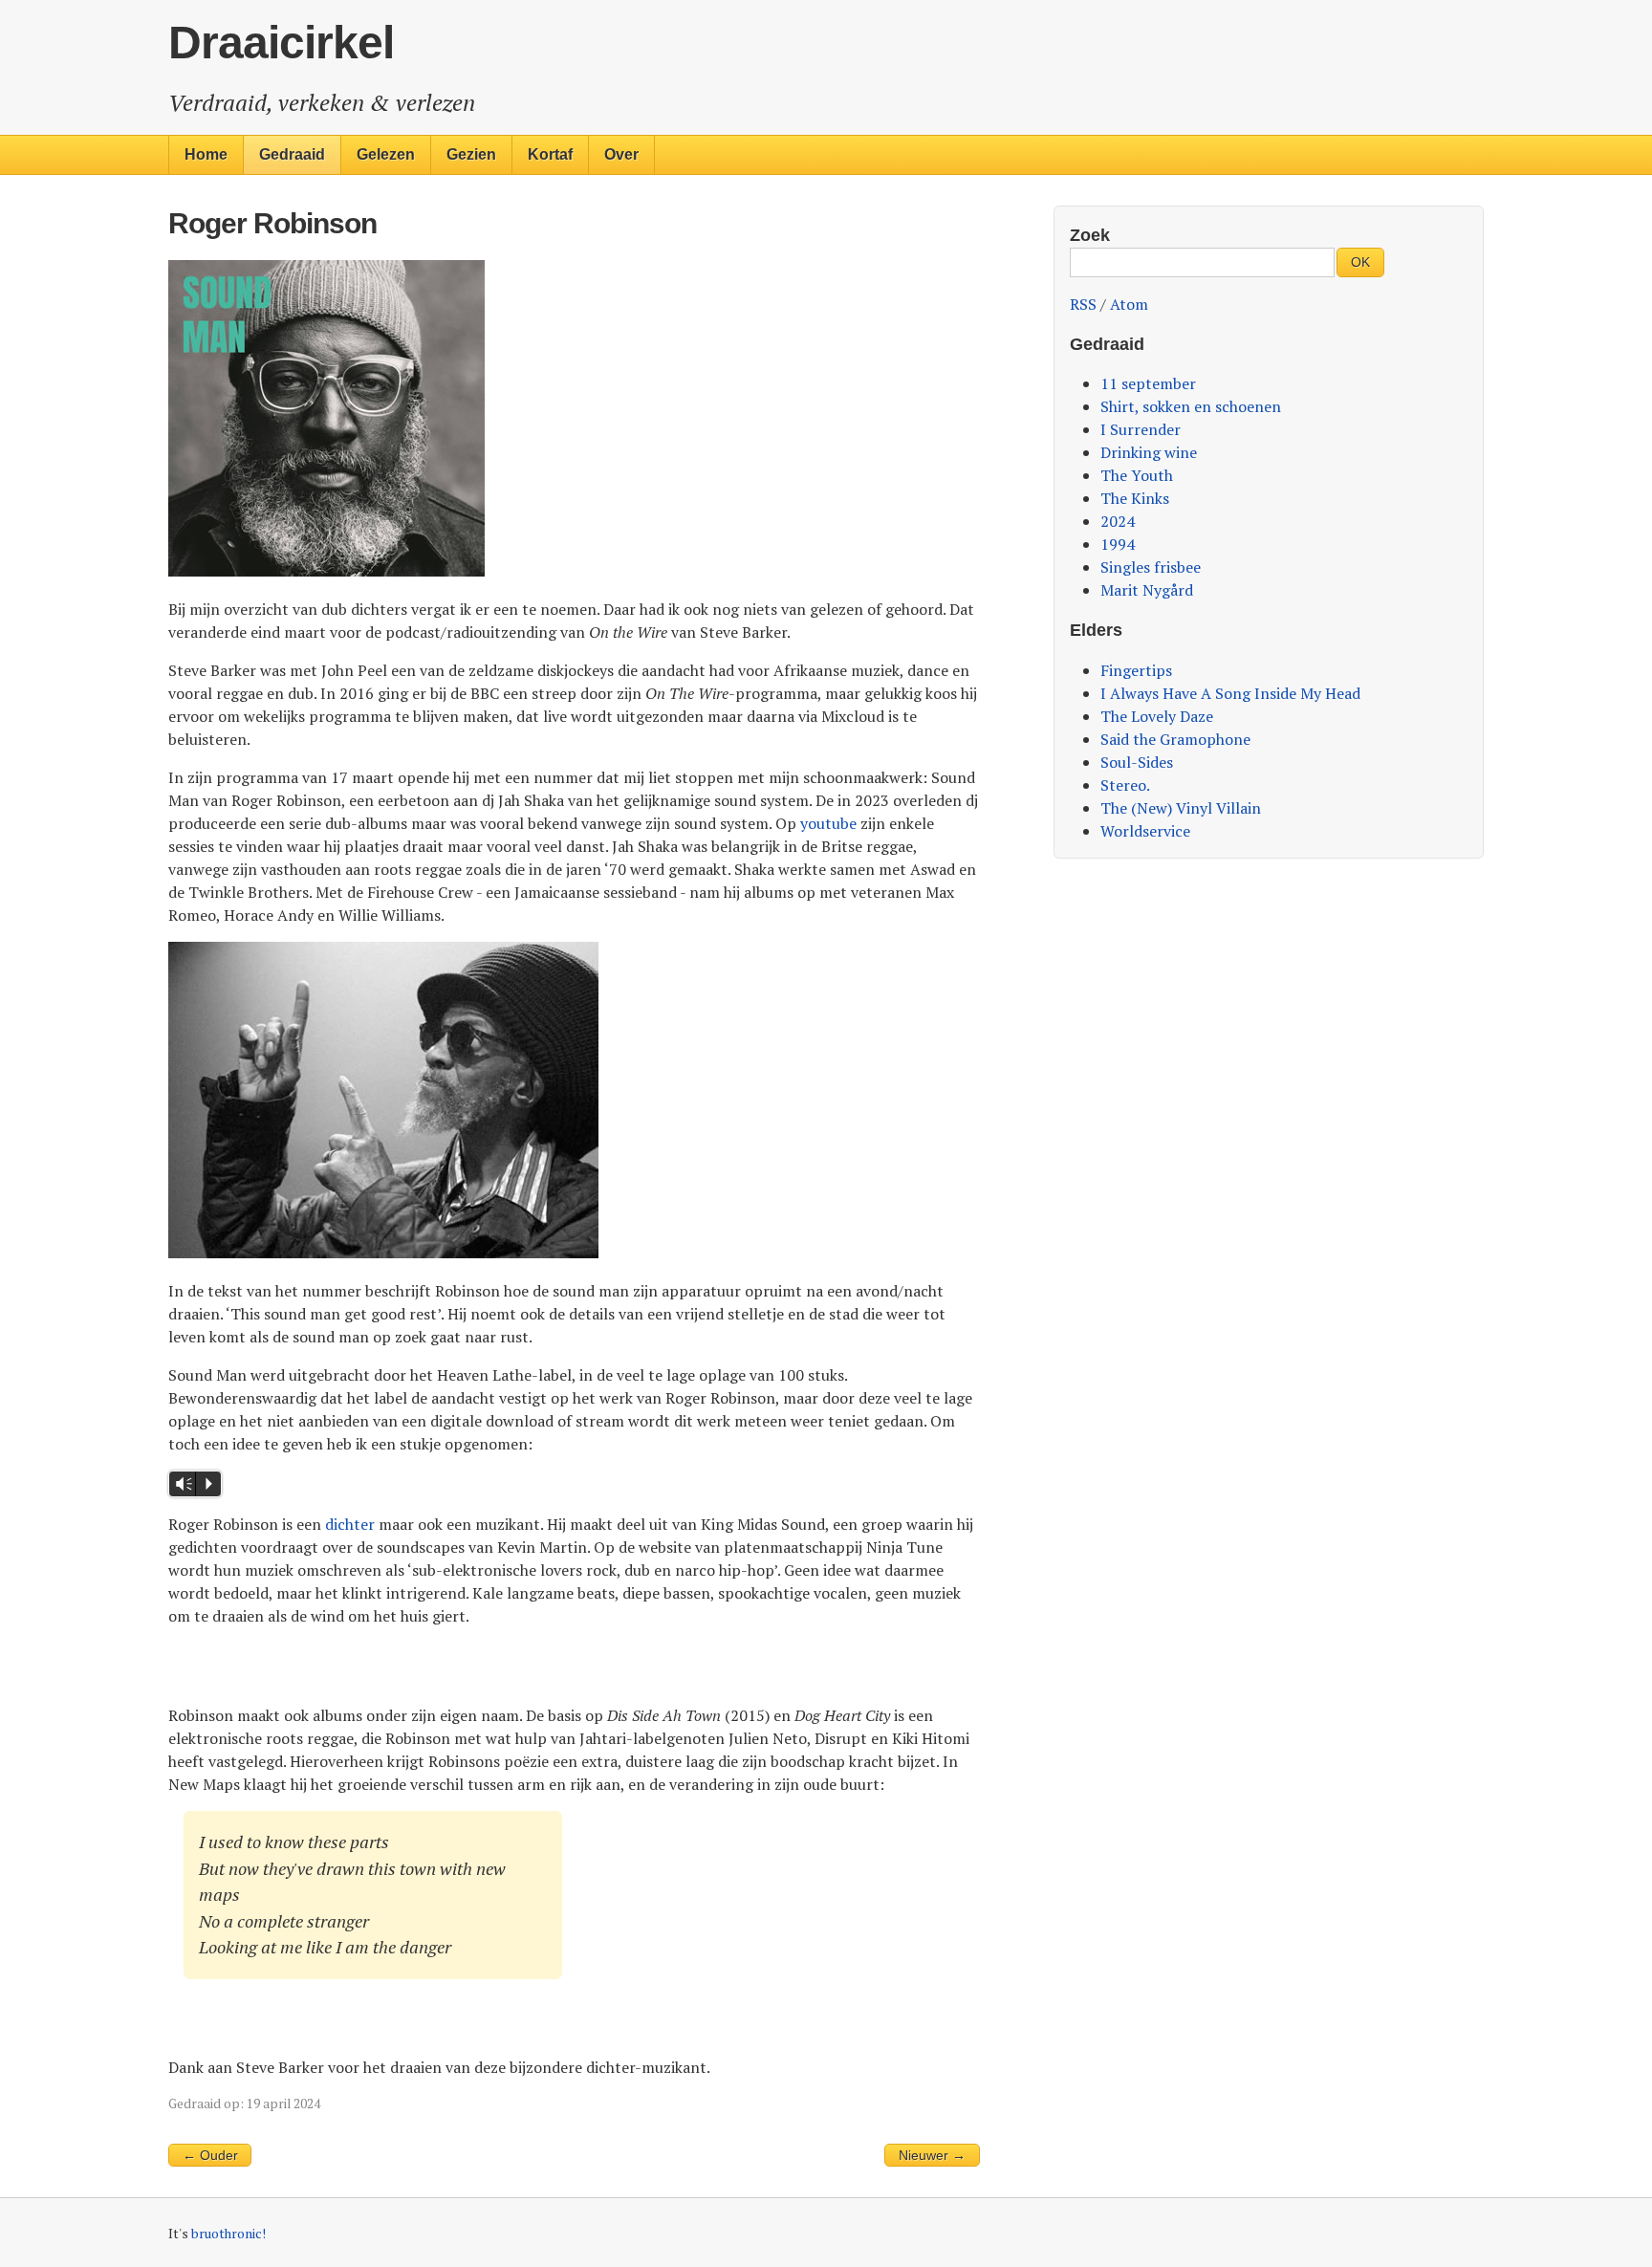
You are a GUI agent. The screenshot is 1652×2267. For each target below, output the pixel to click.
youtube (828, 823)
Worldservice (1145, 831)
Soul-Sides (1137, 762)
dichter (350, 1524)
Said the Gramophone (1175, 739)
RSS (1083, 304)
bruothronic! (228, 2234)
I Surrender (1141, 429)
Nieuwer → (932, 2156)
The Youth (1137, 475)
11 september (1148, 383)
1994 (1118, 544)
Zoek (1090, 235)
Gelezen (386, 154)
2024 (1118, 521)
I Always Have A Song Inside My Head (1230, 693)
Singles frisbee (1151, 567)
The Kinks (1135, 498)
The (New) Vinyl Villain (1181, 808)
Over (621, 154)
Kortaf (550, 154)
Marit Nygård (1147, 590)
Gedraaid (292, 154)
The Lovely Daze (1157, 716)
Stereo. (1125, 785)
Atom (1129, 304)
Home (206, 154)
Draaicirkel (281, 43)
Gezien (471, 154)
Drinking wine (1149, 452)
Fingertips (1136, 670)
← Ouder (210, 2156)
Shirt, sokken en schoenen (1191, 406)
